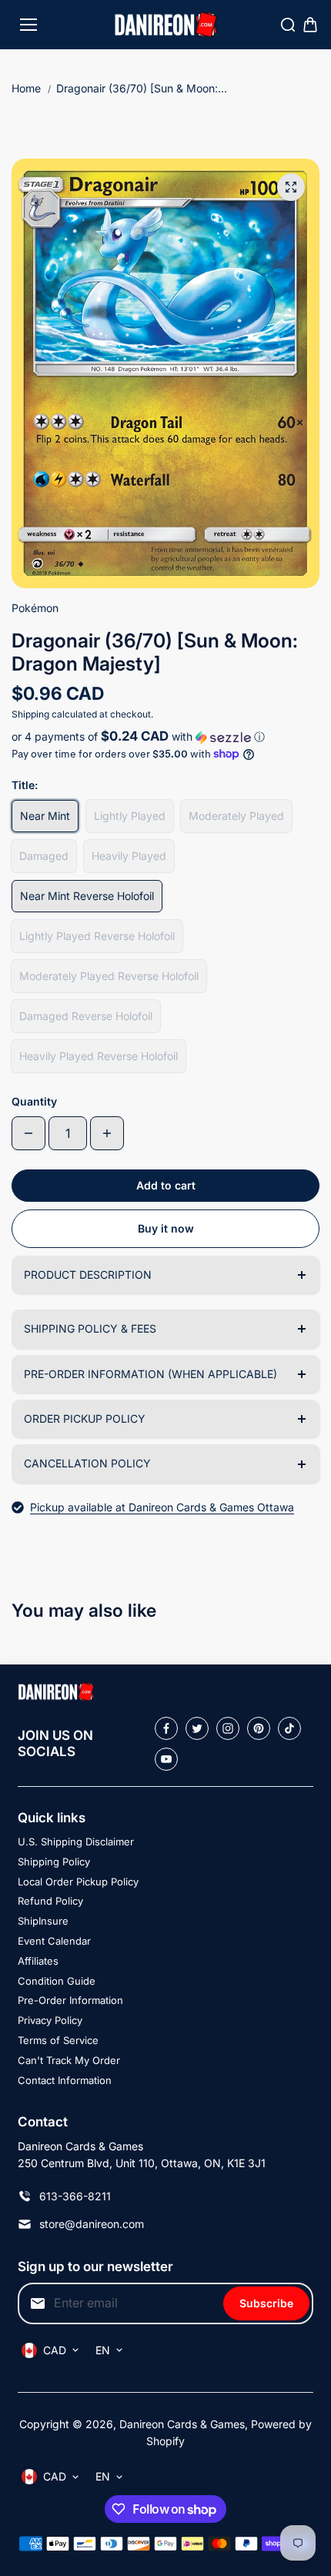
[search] (288, 25)
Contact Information (65, 2080)
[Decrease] (28, 1133)
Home (26, 88)
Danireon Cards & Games (182, 2424)
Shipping (30, 714)
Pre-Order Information (70, 2000)
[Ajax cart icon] (310, 25)
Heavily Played (129, 856)
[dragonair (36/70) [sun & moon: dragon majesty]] (291, 187)
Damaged (44, 856)
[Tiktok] (289, 1728)
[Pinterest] (259, 1728)
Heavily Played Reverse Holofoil (99, 1056)
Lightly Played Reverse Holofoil (97, 936)
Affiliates (38, 1961)
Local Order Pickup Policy (78, 1882)
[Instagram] (228, 1728)
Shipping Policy (54, 1862)
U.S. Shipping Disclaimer (76, 1842)
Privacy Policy (50, 2020)
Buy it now (166, 1228)
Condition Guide (57, 1981)
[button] (165, 737)
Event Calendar (54, 1941)
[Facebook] (166, 1728)
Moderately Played (236, 816)
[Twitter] (197, 1728)
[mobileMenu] (28, 25)
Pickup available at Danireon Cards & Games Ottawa (162, 1507)
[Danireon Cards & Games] (166, 25)
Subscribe (266, 2303)
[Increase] (107, 1133)
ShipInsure (43, 1921)
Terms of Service (58, 2040)
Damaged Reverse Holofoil (86, 1016)
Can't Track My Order (69, 2060)
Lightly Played (130, 816)
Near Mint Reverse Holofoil (87, 896)
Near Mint (45, 816)
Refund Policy (50, 1901)
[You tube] (166, 1759)
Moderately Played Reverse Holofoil (109, 976)
